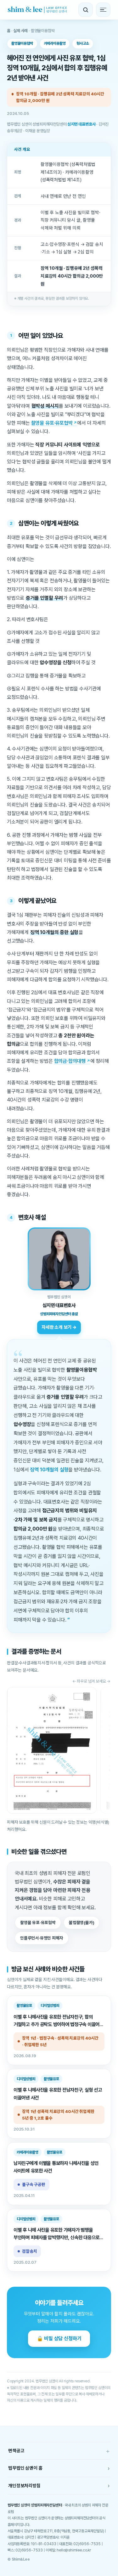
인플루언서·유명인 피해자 (42, 1938)
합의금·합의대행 (70, 1061)
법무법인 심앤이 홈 (59, 2468)
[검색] (86, 10)
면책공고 (59, 2451)
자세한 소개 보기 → (59, 1327)
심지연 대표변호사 (81, 124)
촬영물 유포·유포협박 (52, 423)
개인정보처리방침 (59, 2485)
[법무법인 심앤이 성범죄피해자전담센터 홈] (37, 10)
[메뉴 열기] (103, 10)
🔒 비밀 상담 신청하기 (59, 2338)
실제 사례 (20, 31)
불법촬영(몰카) (81, 1922)
